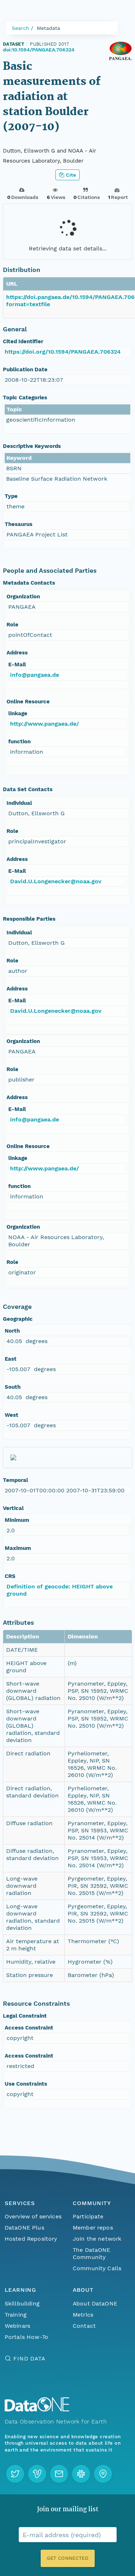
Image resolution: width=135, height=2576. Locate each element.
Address (17, 653)
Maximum (18, 1548)
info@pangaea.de (35, 675)
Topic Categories (25, 398)
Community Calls (97, 2268)
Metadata (48, 28)
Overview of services (33, 2216)
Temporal (15, 1480)
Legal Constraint (25, 2016)
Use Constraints (26, 2084)
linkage (18, 713)
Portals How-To (26, 2337)
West (12, 1415)
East (11, 1359)
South (13, 1387)
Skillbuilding (22, 2303)
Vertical (13, 1508)
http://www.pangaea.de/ (44, 724)
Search (21, 28)
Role (12, 625)
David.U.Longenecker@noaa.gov (56, 881)
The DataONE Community (92, 2253)
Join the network (97, 2239)
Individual (19, 803)
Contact (84, 2326)
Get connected (67, 2558)
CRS (10, 1576)
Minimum (17, 1520)
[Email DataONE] (59, 2474)
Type (11, 496)
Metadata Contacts (29, 583)
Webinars (17, 2326)
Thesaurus (19, 524)
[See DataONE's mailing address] (103, 2474)
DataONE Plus (24, 2228)
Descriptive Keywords (32, 446)
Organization (23, 597)
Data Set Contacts (28, 789)
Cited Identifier (23, 341)
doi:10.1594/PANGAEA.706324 (39, 50)
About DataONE (95, 2303)
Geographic (18, 1319)
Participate (88, 2216)
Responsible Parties (29, 919)
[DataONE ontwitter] (15, 2474)
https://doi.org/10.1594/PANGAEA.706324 (63, 352)
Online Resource (28, 702)
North (12, 1331)
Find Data (29, 2359)
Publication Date (25, 369)
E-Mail (17, 665)
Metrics (83, 2315)
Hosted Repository (31, 2239)
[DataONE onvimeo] (37, 2474)
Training (16, 2315)
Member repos (93, 2228)
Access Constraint (29, 2028)
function (19, 741)
